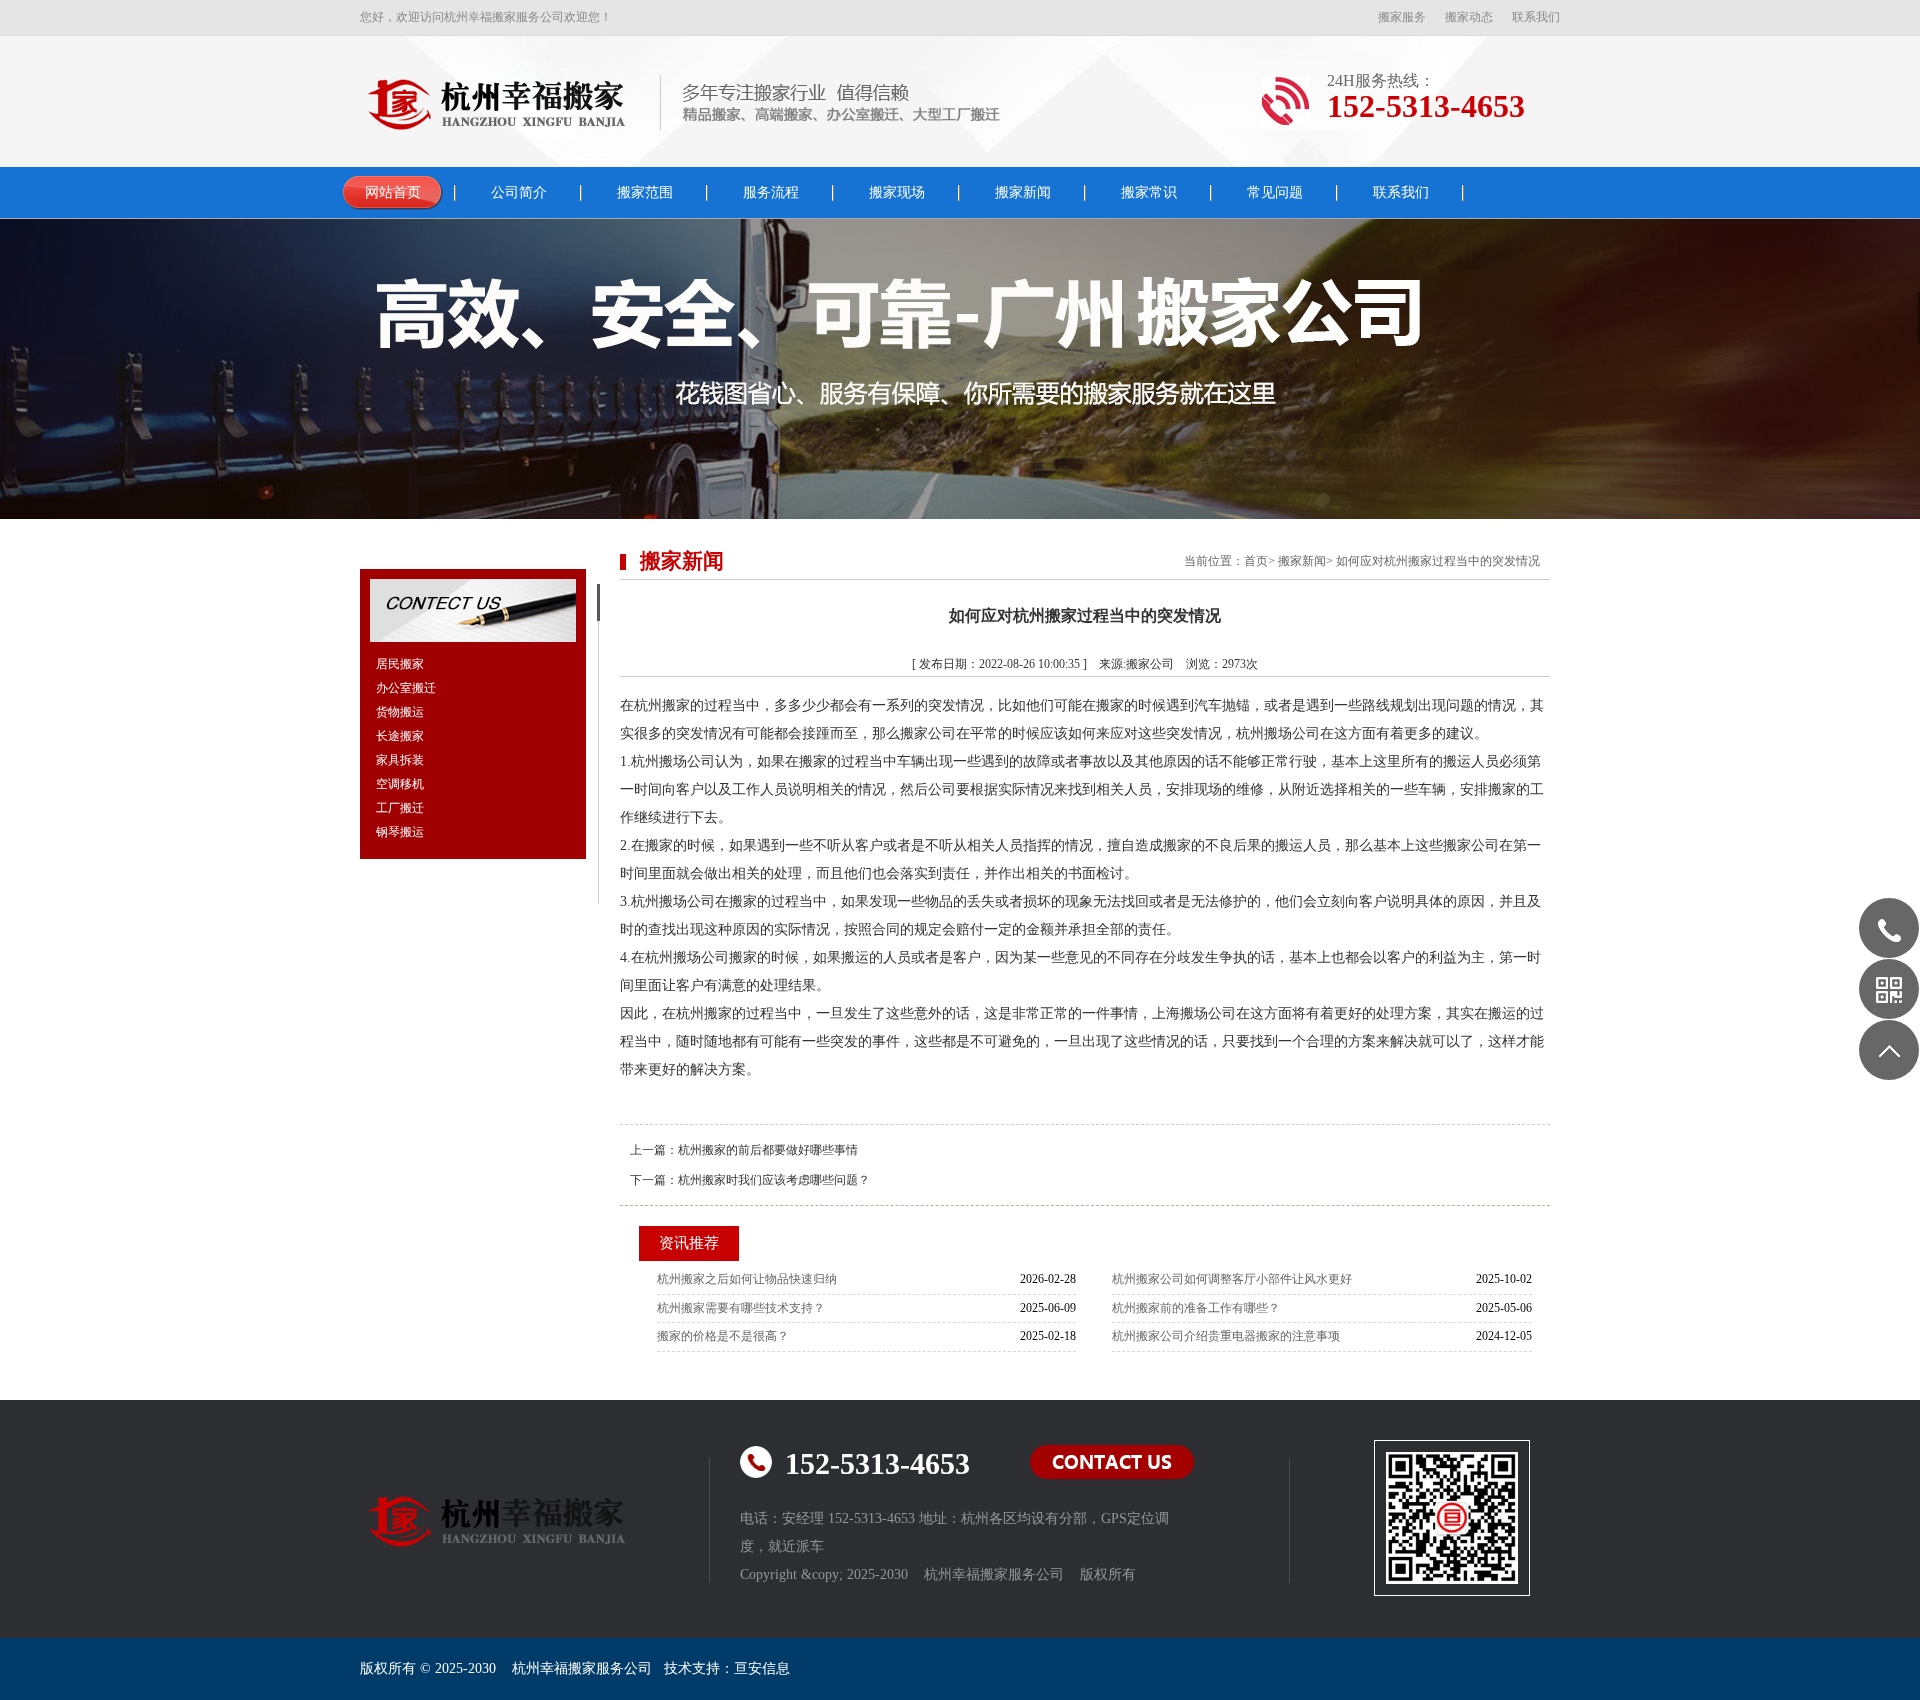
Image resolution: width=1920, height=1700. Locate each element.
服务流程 (771, 192)
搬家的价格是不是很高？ (723, 1336)
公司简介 (519, 192)
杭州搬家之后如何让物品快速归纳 (747, 1279)
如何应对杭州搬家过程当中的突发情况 (1438, 561)
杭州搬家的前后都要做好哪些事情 (768, 1150)
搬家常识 (1149, 192)
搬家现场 (897, 192)
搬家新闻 (1023, 192)
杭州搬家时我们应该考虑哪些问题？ (774, 1180)
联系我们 (1536, 17)
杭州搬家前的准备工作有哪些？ (1196, 1308)
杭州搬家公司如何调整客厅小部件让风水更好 (1232, 1279)
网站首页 (393, 192)
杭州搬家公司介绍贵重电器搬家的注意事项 (1226, 1336)
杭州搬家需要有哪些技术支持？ (741, 1308)
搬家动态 (1469, 17)
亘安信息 (762, 1668)
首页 (1256, 561)
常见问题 (1275, 192)
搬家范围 (645, 192)
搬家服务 (1402, 17)
